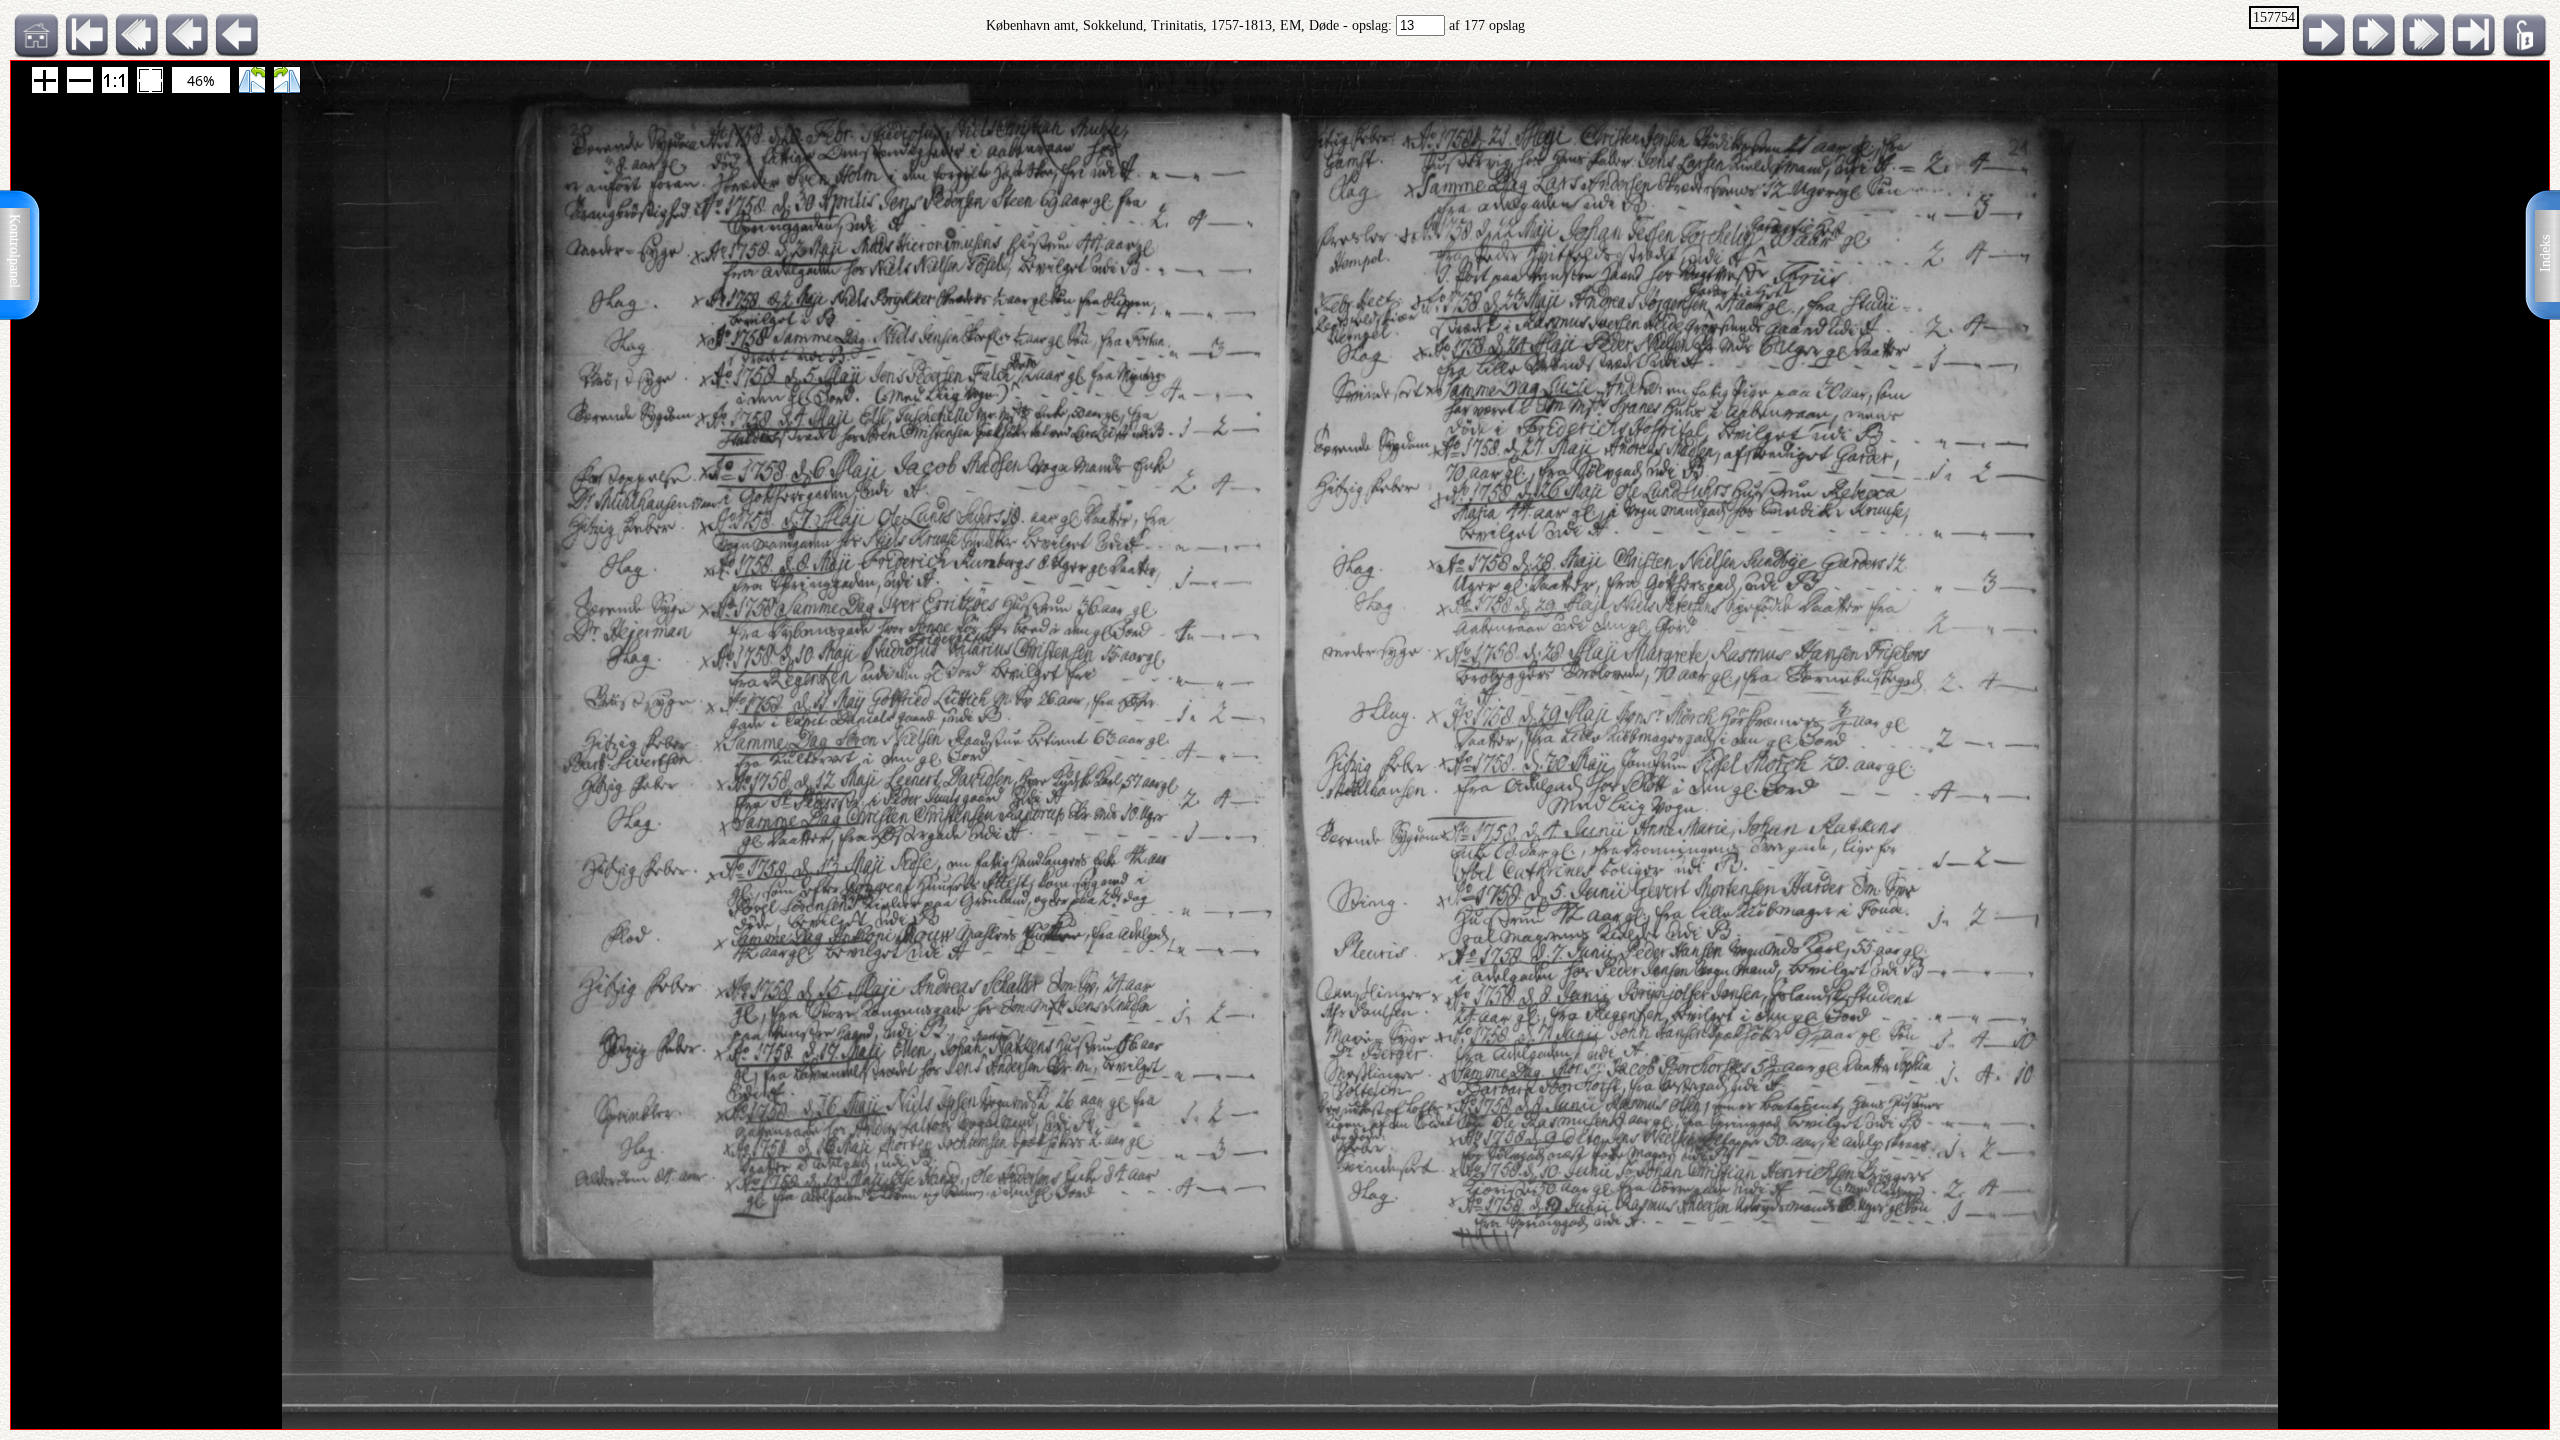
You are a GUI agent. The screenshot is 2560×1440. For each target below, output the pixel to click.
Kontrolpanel (14, 251)
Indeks (2545, 253)
